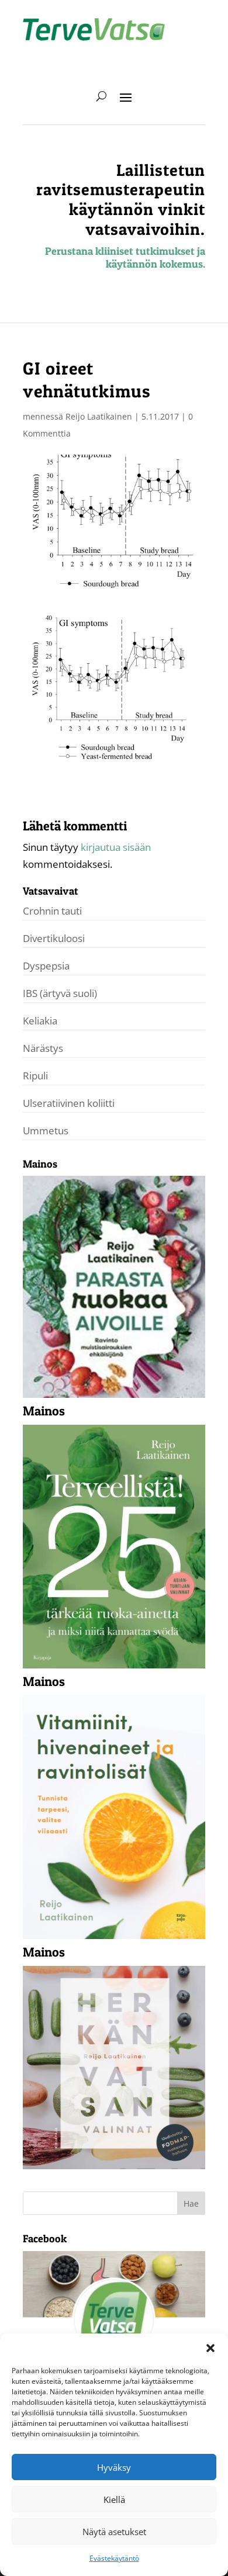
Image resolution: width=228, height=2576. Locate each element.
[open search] (101, 96)
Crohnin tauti (52, 911)
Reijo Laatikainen (99, 416)
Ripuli (35, 1076)
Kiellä (114, 2499)
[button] (210, 2348)
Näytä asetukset (114, 2532)
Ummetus (46, 1131)
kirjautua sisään (116, 847)
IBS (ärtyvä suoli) (60, 993)
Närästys (43, 1048)
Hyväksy (114, 2467)
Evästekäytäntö (114, 2558)
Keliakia (40, 1021)
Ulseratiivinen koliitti (69, 1103)
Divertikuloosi (54, 938)
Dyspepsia (46, 966)
